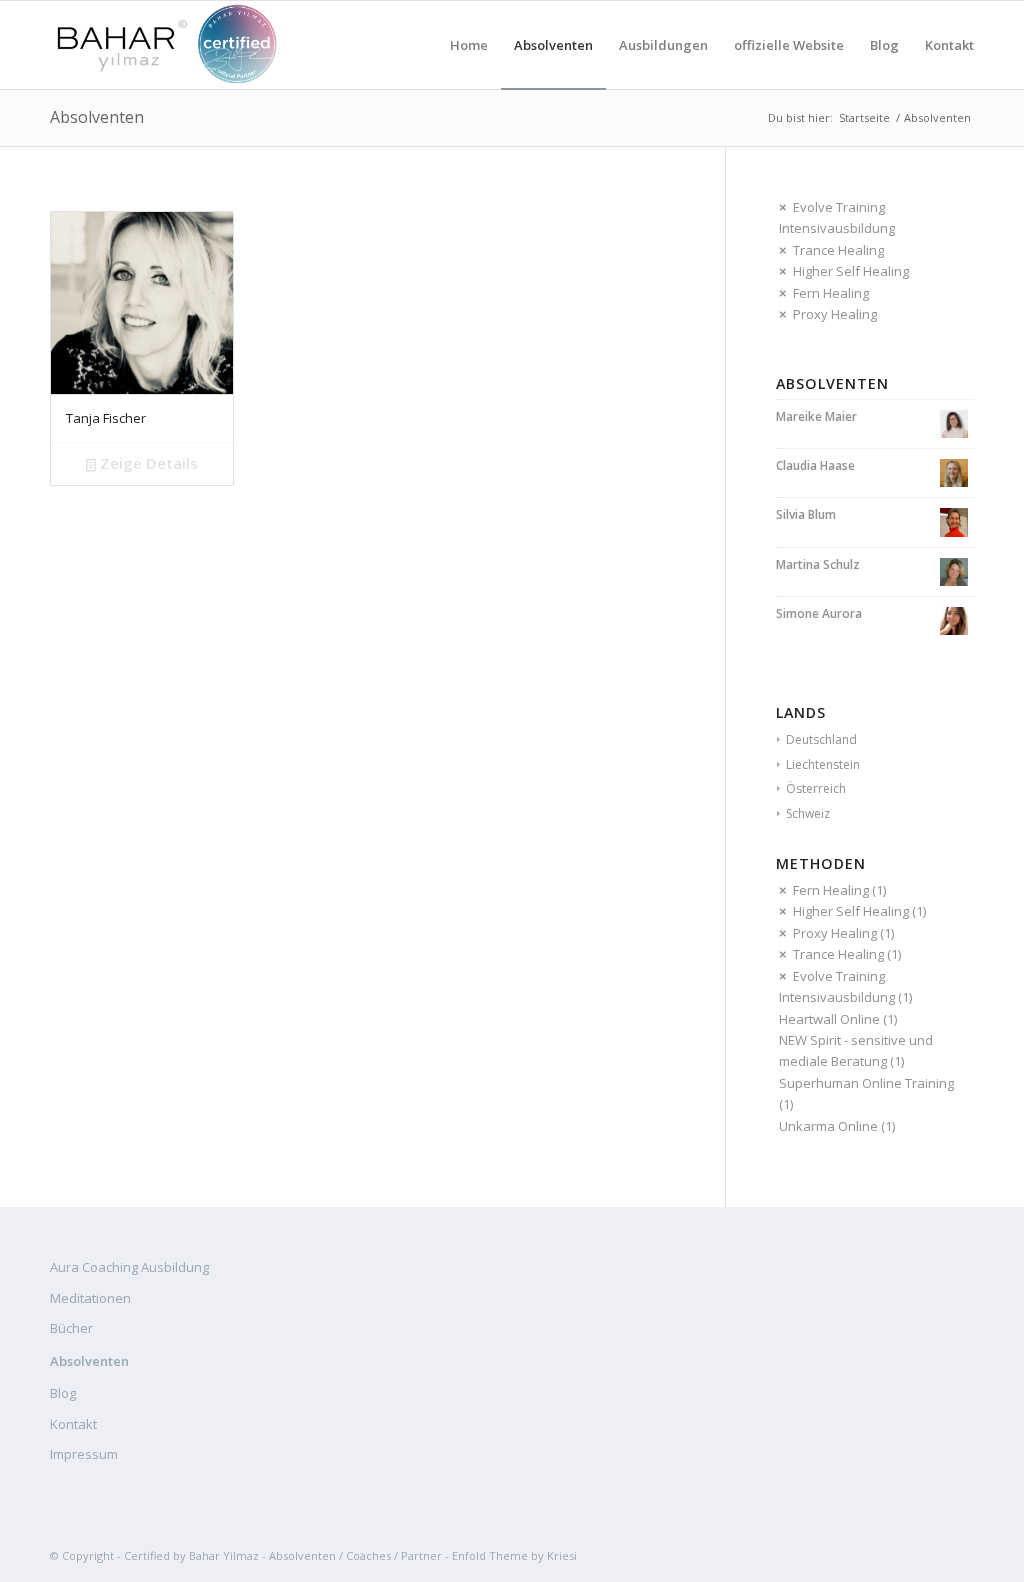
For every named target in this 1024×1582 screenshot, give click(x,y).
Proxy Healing (835, 314)
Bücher (71, 1328)
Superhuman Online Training (866, 1083)
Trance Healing (838, 250)
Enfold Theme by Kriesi (514, 1555)
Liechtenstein (823, 764)
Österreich (816, 788)
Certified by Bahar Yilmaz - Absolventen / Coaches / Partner (283, 1555)
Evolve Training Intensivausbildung (837, 217)
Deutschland (821, 739)
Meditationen (90, 1298)
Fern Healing (831, 293)
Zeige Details (147, 463)
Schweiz (808, 813)
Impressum (84, 1454)
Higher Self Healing (851, 271)
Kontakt (73, 1424)
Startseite (864, 117)
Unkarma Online (828, 1126)
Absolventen (97, 117)
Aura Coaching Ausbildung (129, 1267)
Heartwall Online (829, 1019)
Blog (63, 1393)
